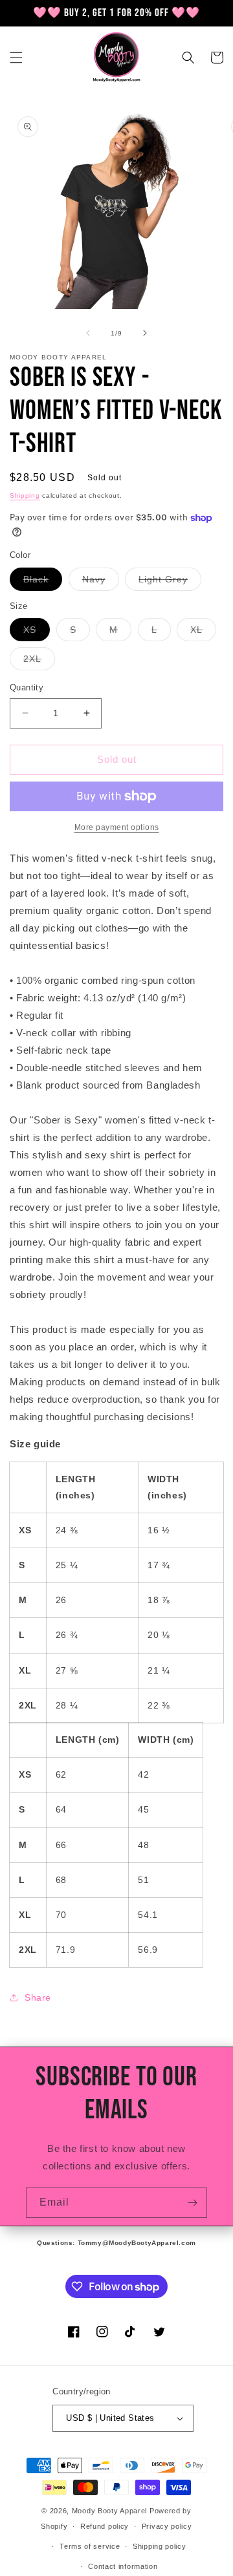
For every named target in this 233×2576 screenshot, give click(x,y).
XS (37, 633)
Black (43, 582)
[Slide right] (145, 333)
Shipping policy (160, 2546)
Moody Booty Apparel (109, 2511)
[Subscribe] (192, 2203)
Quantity (27, 687)
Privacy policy (167, 2526)
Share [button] (38, 1997)
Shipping (25, 495)
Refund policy (105, 2526)
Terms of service (90, 2546)
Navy (101, 582)
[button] (16, 58)
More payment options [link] (117, 827)
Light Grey (170, 582)
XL (203, 633)
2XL (39, 662)
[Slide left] (88, 333)
